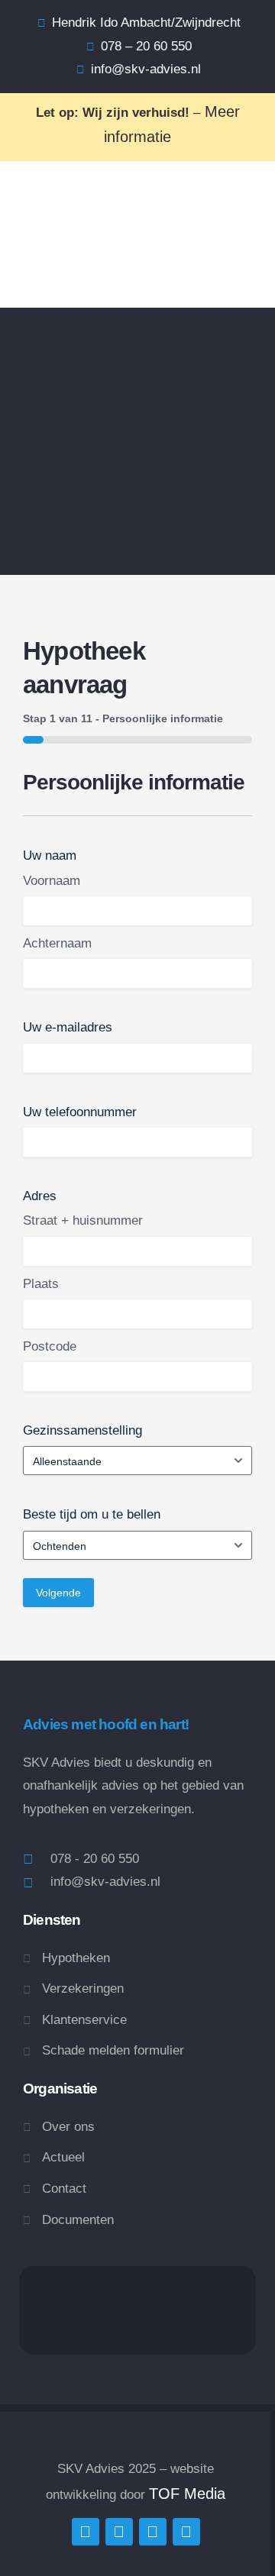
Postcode (50, 1346)
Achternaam (57, 943)
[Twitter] (86, 2532)
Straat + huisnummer (83, 1220)
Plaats (41, 1284)
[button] (37, 269)
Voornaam (52, 881)
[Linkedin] (153, 2532)
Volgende (58, 1593)
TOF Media (187, 2494)
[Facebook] (119, 2532)
